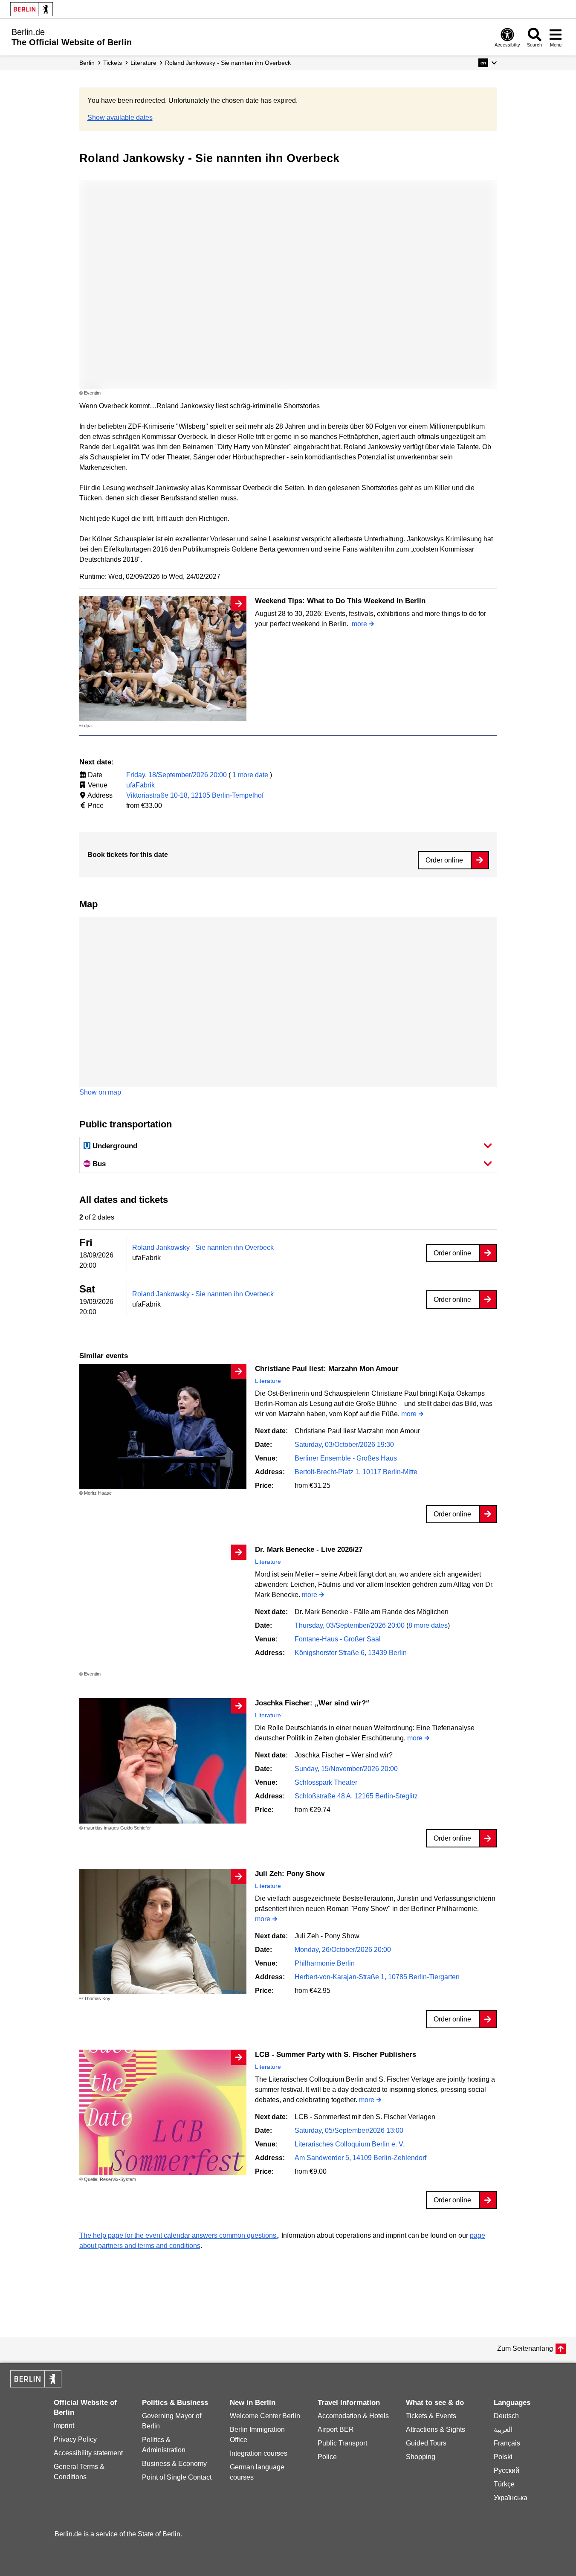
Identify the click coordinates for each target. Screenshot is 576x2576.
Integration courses (259, 2453)
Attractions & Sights (436, 2429)
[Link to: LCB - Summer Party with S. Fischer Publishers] (163, 2112)
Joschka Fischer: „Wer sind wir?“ (312, 1703)
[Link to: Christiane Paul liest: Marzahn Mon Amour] (163, 1426)
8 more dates (428, 1625)
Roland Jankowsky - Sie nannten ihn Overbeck (203, 1247)
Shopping (421, 2457)
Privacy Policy (75, 2439)
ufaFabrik (140, 785)
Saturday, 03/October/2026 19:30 (344, 1445)
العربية (503, 2429)
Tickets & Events (431, 2416)
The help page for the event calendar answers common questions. (179, 2235)
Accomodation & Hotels (353, 2416)
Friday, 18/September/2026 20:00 (177, 775)
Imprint (64, 2426)
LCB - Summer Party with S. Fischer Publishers (336, 2055)
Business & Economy (174, 2464)
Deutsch (506, 2416)
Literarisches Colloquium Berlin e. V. (350, 2144)
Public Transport (342, 2443)
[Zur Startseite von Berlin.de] (36, 2385)
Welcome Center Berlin (265, 2416)
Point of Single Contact (177, 2477)
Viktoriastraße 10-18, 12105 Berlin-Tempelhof (195, 795)
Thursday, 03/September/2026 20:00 (350, 1625)
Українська (511, 2498)
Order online (444, 860)
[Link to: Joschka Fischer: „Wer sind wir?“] (163, 1761)
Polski (503, 2457)
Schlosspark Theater (326, 1782)
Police (327, 2457)
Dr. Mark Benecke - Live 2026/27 (309, 1549)
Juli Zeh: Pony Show (290, 1874)
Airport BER (336, 2429)
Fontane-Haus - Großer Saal (338, 1639)
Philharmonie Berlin (325, 1963)
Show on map (100, 1092)
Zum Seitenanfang (525, 2348)
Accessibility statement (88, 2453)
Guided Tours (426, 2443)
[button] (488, 63)
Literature (268, 1381)
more (359, 624)
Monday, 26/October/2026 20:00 (343, 1950)
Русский (507, 2470)
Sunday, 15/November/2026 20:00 (346, 1769)
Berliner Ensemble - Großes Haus (346, 1458)
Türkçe (504, 2484)
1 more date (250, 775)
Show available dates (120, 118)
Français (507, 2443)
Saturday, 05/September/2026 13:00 (349, 2130)
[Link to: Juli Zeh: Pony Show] (163, 1931)
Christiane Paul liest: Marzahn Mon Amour (327, 1369)
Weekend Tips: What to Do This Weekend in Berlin (340, 601)
